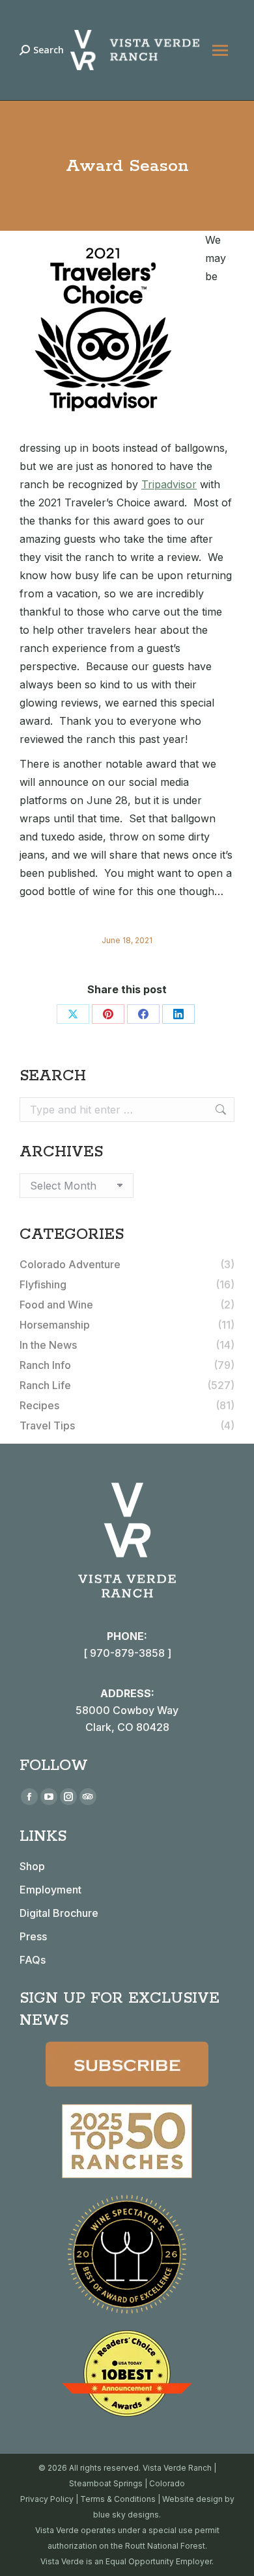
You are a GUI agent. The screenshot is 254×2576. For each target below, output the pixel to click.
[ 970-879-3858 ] (127, 1653)
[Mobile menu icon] (220, 50)
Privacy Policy (47, 2499)
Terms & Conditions (118, 2499)
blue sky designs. (127, 2515)
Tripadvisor (169, 484)
